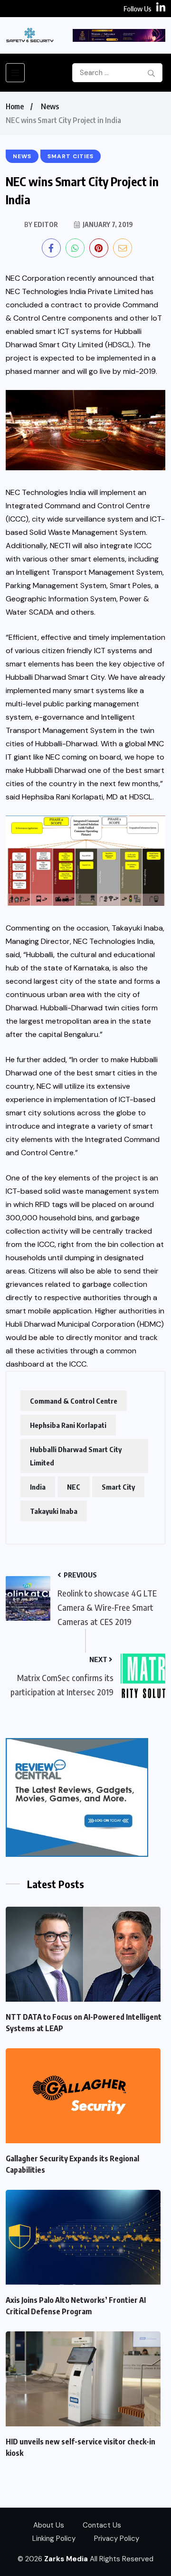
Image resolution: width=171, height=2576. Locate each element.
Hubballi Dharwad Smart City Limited (76, 1456)
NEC (74, 1487)
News (50, 106)
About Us (49, 2525)
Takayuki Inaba (54, 1511)
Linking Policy (54, 2538)
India (38, 1487)
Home (15, 106)
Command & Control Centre (74, 1401)
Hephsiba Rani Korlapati (68, 1425)
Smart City (118, 1487)
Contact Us (102, 2525)
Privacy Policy (117, 2538)
